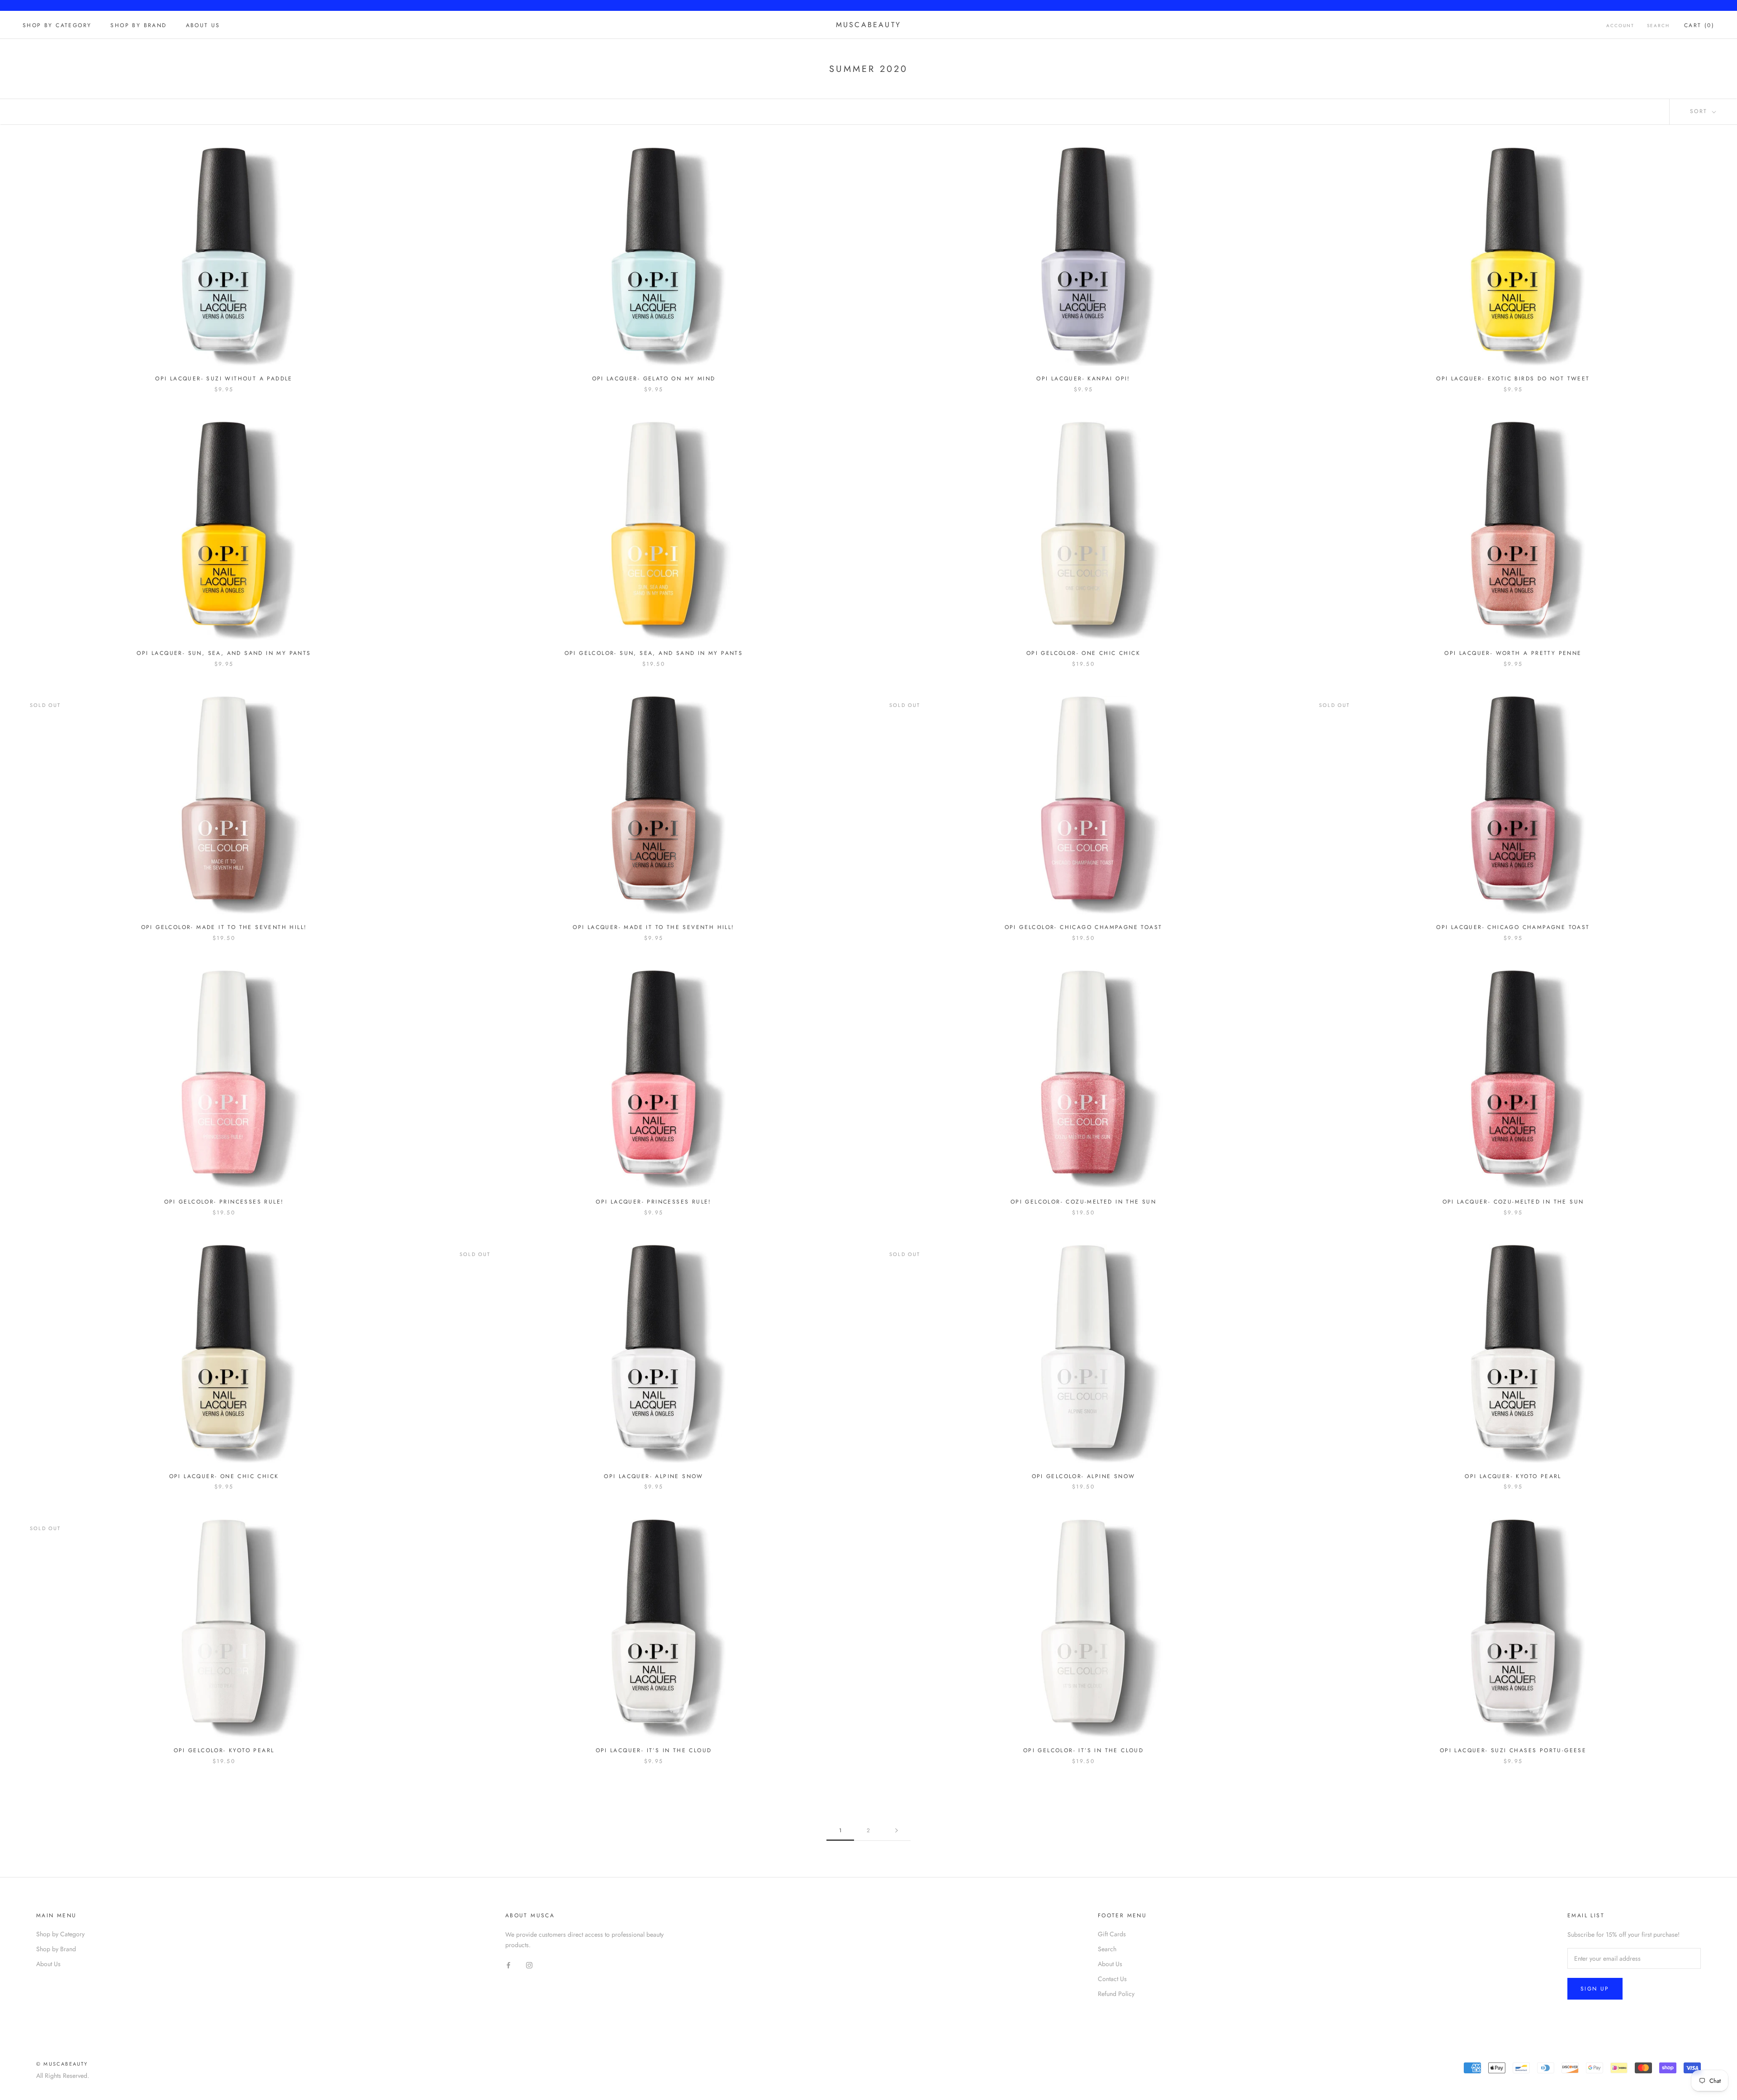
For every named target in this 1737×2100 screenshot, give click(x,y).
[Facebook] (508, 1965)
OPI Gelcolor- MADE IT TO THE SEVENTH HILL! (224, 927)
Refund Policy (1116, 1994)
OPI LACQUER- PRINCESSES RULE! (654, 1202)
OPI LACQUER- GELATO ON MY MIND (654, 379)
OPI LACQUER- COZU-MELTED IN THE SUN (1513, 1202)
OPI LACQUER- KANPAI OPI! (1083, 379)
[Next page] (897, 1831)
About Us (203, 25)
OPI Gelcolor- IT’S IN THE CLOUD (1083, 1750)
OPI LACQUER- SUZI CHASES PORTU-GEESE (1513, 1750)
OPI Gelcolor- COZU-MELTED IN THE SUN (1083, 1202)
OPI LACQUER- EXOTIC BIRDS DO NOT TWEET (1513, 379)
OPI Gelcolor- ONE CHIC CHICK (1083, 653)
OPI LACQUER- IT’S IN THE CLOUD (654, 1750)
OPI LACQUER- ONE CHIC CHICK (224, 1476)
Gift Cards (1112, 1934)
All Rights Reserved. (63, 2076)
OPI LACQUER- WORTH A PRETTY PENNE (1513, 653)
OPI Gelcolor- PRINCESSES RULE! (224, 1202)
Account (1620, 26)
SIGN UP (1595, 1989)
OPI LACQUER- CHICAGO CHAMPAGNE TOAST (1513, 927)
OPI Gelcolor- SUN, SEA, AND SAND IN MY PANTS (654, 653)
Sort (1700, 111)
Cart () (1699, 25)
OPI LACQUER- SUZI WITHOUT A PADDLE (224, 379)
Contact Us (1112, 1979)
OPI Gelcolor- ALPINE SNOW (1084, 1476)
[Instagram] (529, 1965)
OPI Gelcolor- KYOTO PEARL (224, 1750)
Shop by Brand (138, 25)
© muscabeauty (62, 2064)
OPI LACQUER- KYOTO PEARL (1513, 1476)
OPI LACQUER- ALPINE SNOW (654, 1476)
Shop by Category (57, 25)
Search (1658, 26)
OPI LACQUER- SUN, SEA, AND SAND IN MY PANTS (224, 653)
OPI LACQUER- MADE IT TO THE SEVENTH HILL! (653, 927)
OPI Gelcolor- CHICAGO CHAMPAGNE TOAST (1084, 927)
